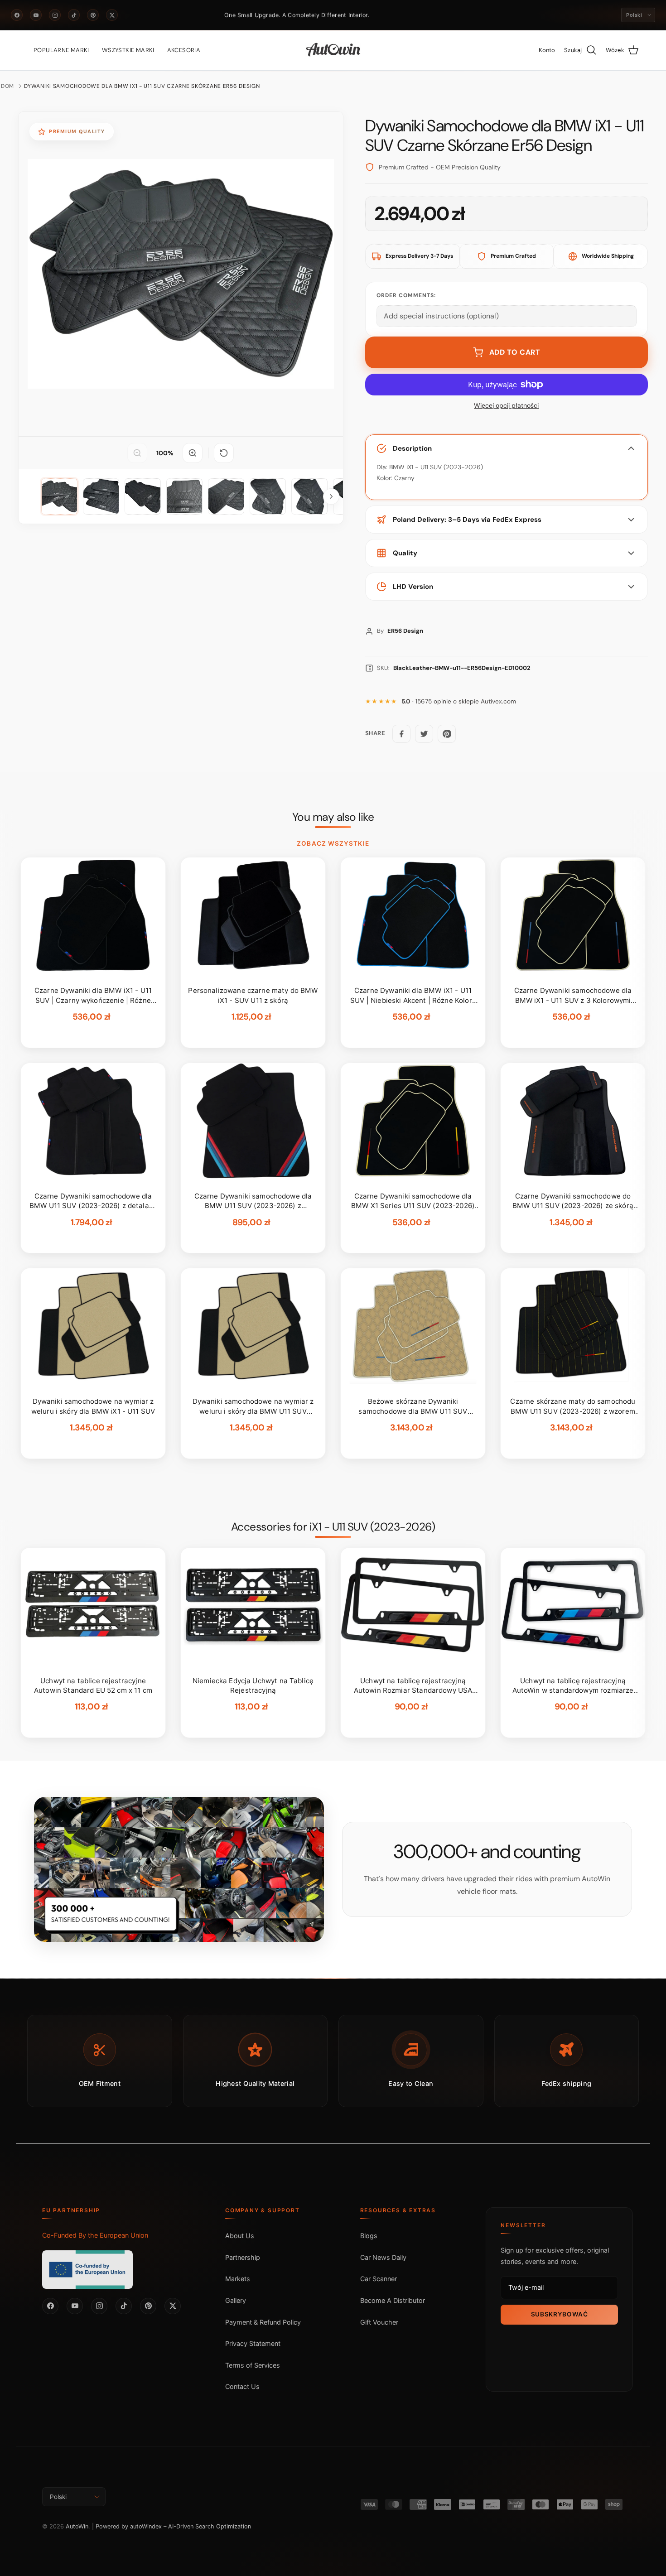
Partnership (243, 2257)
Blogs (369, 2236)
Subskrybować (560, 2314)
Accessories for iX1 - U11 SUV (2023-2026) (333, 1527)
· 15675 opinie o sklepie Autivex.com (459, 701)
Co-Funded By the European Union (95, 2235)
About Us (240, 2236)
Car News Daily (383, 2257)
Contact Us (242, 2386)
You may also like (333, 817)
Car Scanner (379, 2279)
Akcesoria (184, 50)
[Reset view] (224, 453)
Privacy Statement (253, 2343)
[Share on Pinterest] (447, 734)
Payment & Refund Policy (263, 2322)
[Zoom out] (137, 453)
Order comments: (406, 295)
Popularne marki (61, 50)
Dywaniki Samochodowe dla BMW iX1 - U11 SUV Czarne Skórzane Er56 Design (142, 86)
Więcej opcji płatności (506, 406)
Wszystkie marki (128, 50)
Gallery (236, 2300)
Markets (238, 2279)
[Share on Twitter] (424, 734)
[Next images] (331, 496)
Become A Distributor (393, 2300)
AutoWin (77, 2526)
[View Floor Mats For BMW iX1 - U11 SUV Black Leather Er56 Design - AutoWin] (59, 496)
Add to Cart (515, 352)
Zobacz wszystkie (333, 843)
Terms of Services (253, 2365)
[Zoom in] (193, 453)
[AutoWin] (333, 50)
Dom (7, 86)
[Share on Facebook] (401, 734)
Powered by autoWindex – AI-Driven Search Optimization (173, 2526)
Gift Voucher (379, 2322)
